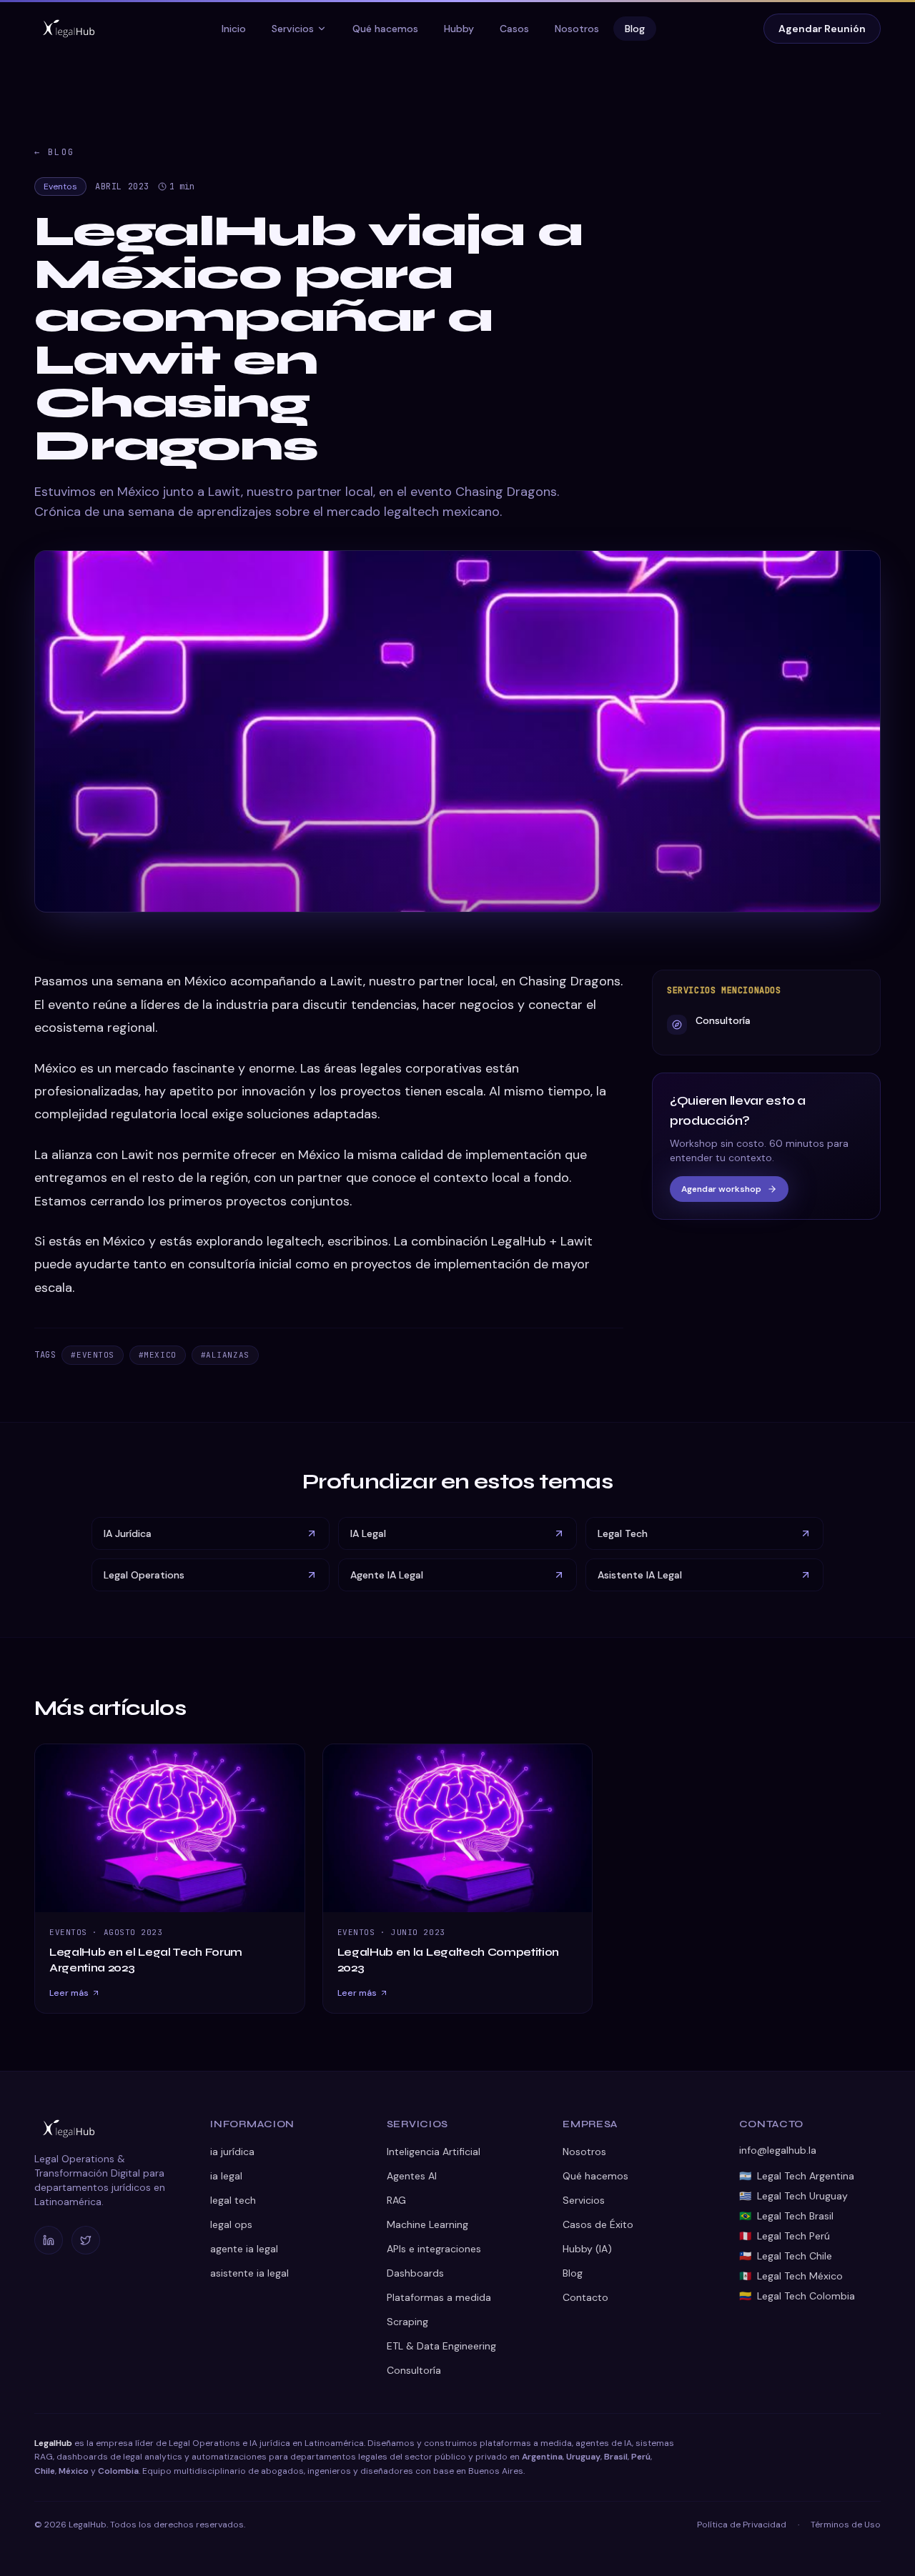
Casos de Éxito (598, 2224)
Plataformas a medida (439, 2297)
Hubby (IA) (587, 2249)
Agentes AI (412, 2176)
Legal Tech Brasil (786, 2216)
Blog (635, 29)
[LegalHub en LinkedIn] (49, 2240)
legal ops (231, 2224)
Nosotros (577, 29)
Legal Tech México (791, 2276)
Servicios (293, 29)
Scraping (407, 2322)
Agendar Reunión (822, 29)
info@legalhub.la (778, 2150)
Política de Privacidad (742, 2525)
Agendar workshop (721, 1189)
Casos (514, 29)
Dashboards (415, 2273)
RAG (396, 2200)
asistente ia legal (249, 2273)
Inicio (234, 29)
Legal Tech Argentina (797, 2176)
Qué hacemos (385, 29)
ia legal (226, 2176)
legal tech (233, 2200)
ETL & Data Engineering (441, 2346)
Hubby (459, 29)
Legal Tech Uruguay (793, 2196)
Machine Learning (427, 2224)
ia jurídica (232, 2152)
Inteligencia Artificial (434, 2152)
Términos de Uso (846, 2525)
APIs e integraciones (434, 2249)
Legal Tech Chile (786, 2256)
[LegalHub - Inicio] (69, 29)
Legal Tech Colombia (797, 2296)
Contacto (585, 2297)
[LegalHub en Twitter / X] (86, 2240)
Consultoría (414, 2370)
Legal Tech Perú (785, 2236)
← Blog (54, 152)
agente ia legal (244, 2249)
